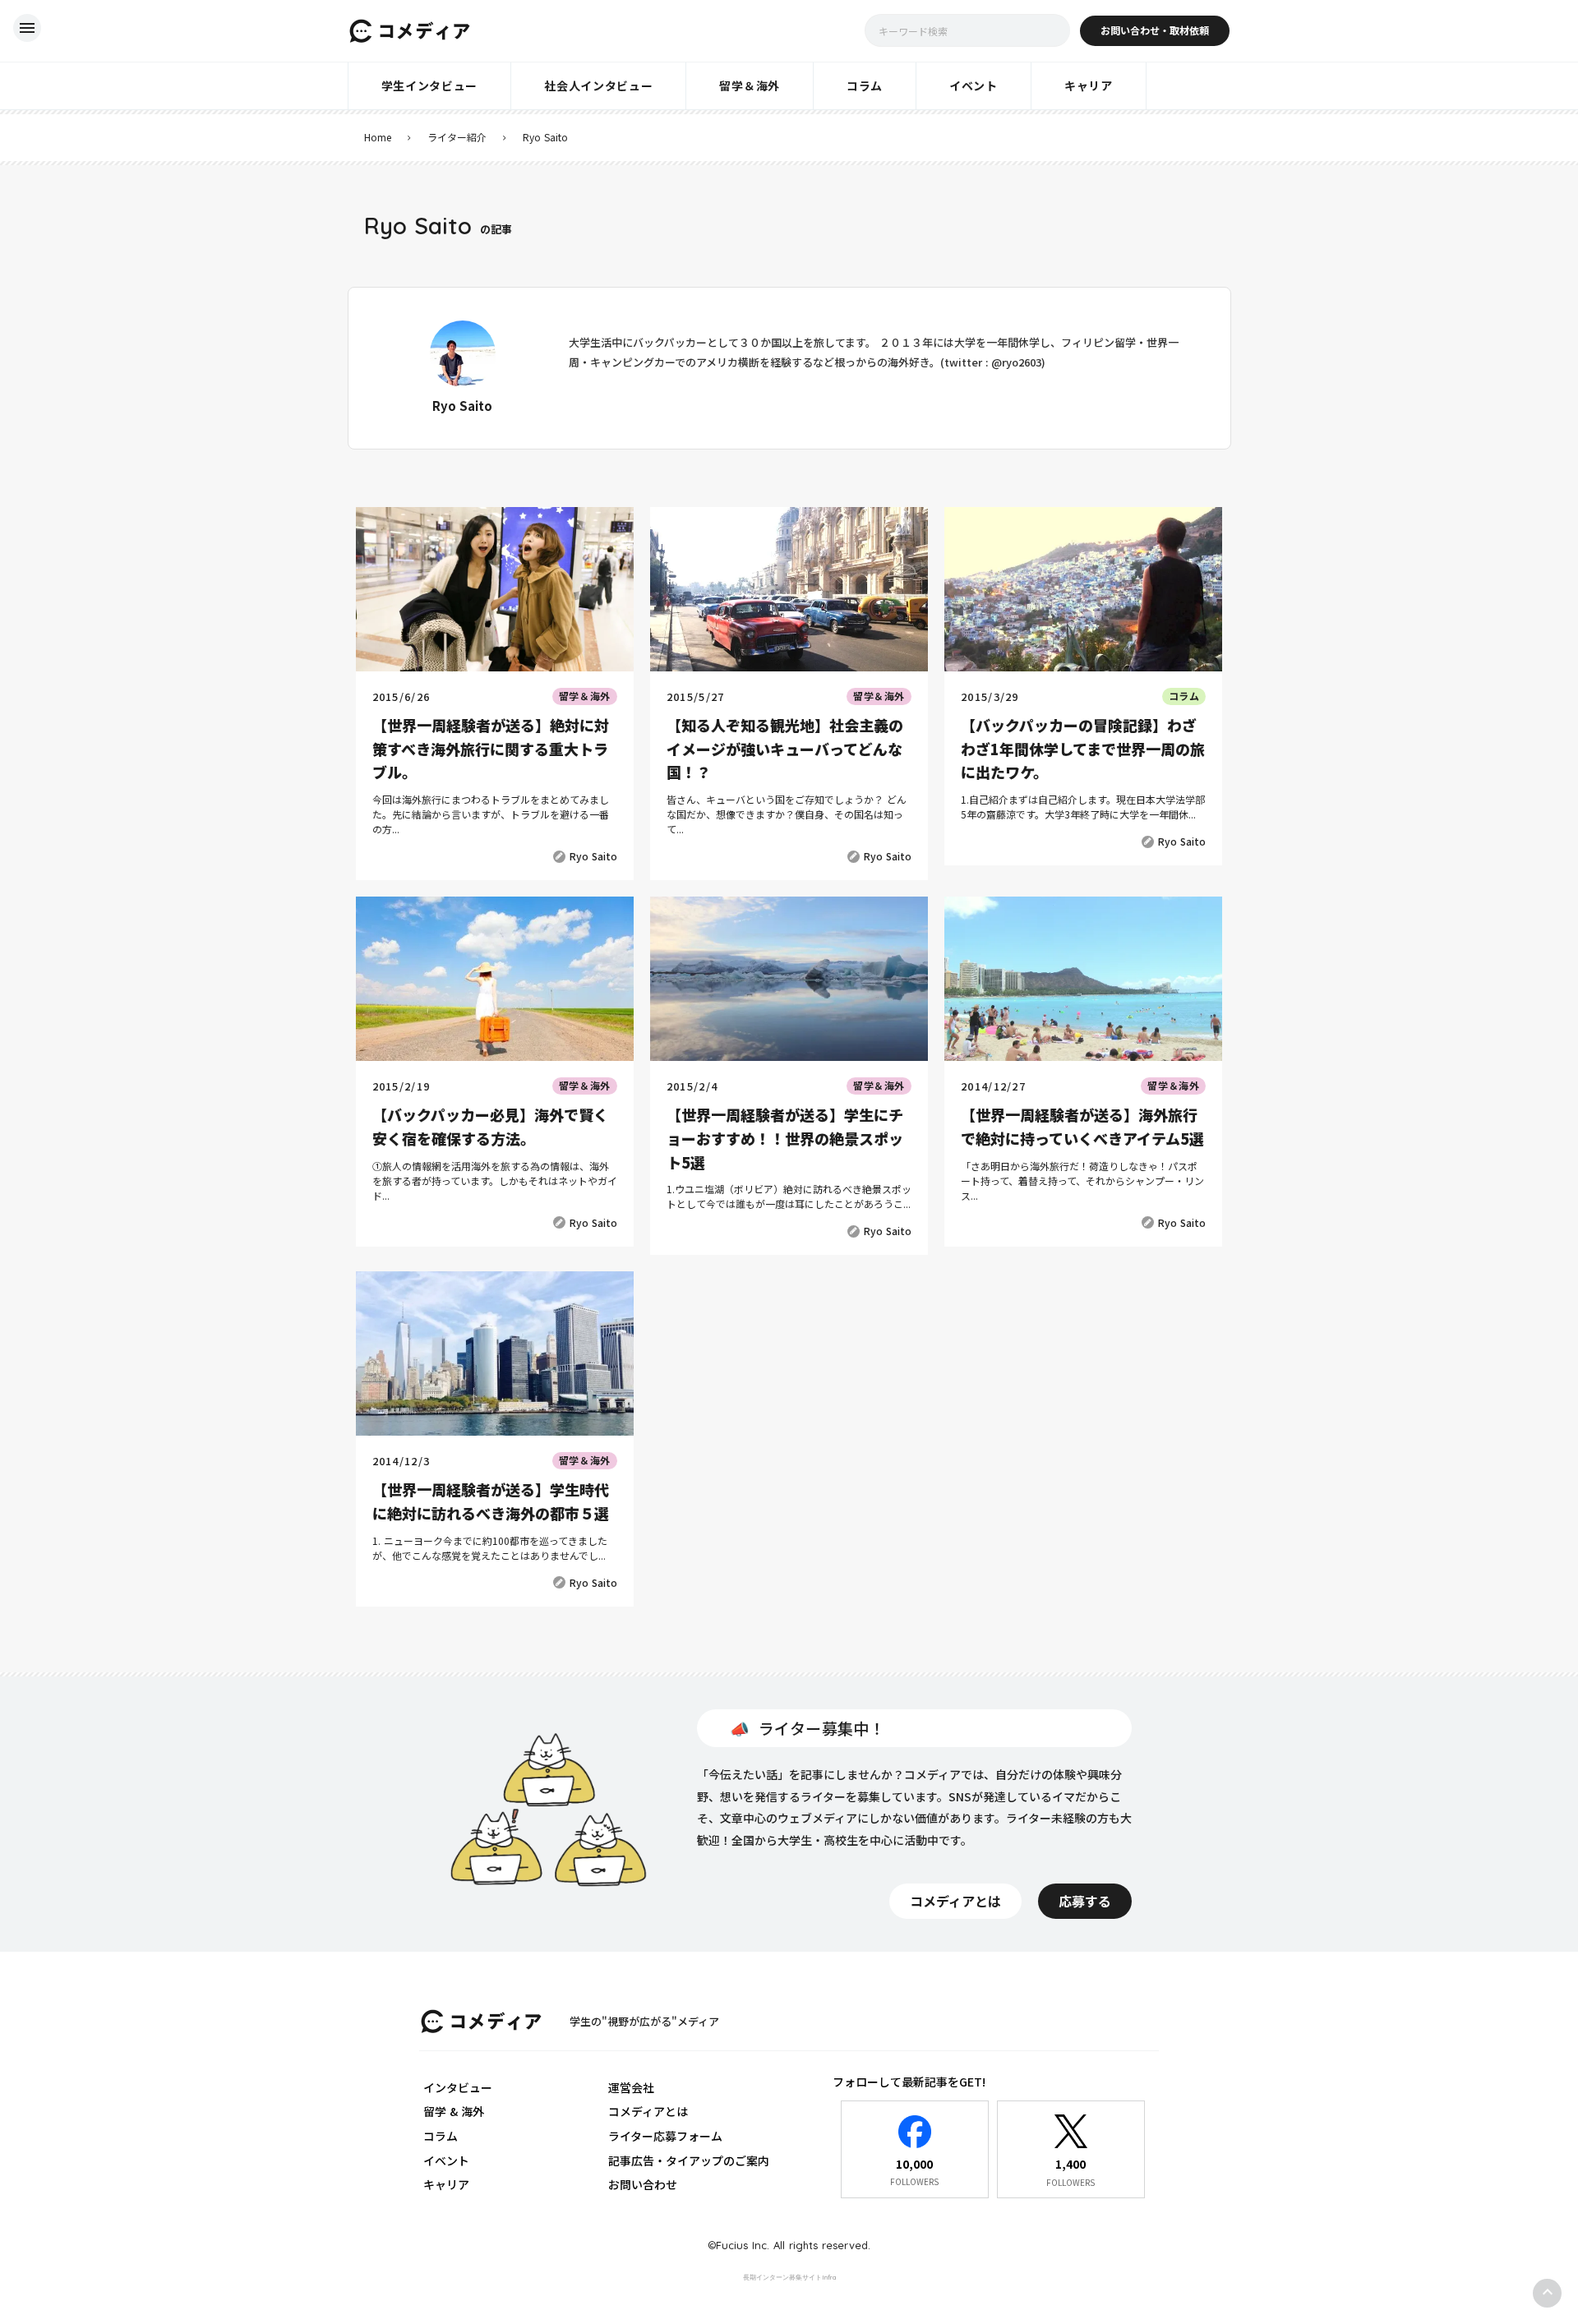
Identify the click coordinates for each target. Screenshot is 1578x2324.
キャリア (446, 2184)
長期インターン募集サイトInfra (789, 2277)
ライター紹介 (457, 137)
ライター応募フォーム (665, 2136)
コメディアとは (648, 2111)
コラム (441, 2136)
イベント (446, 2160)
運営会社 (631, 2087)
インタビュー (458, 2087)
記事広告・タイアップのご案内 (689, 2160)
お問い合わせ (643, 2184)
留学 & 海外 (454, 2111)
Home (378, 137)
